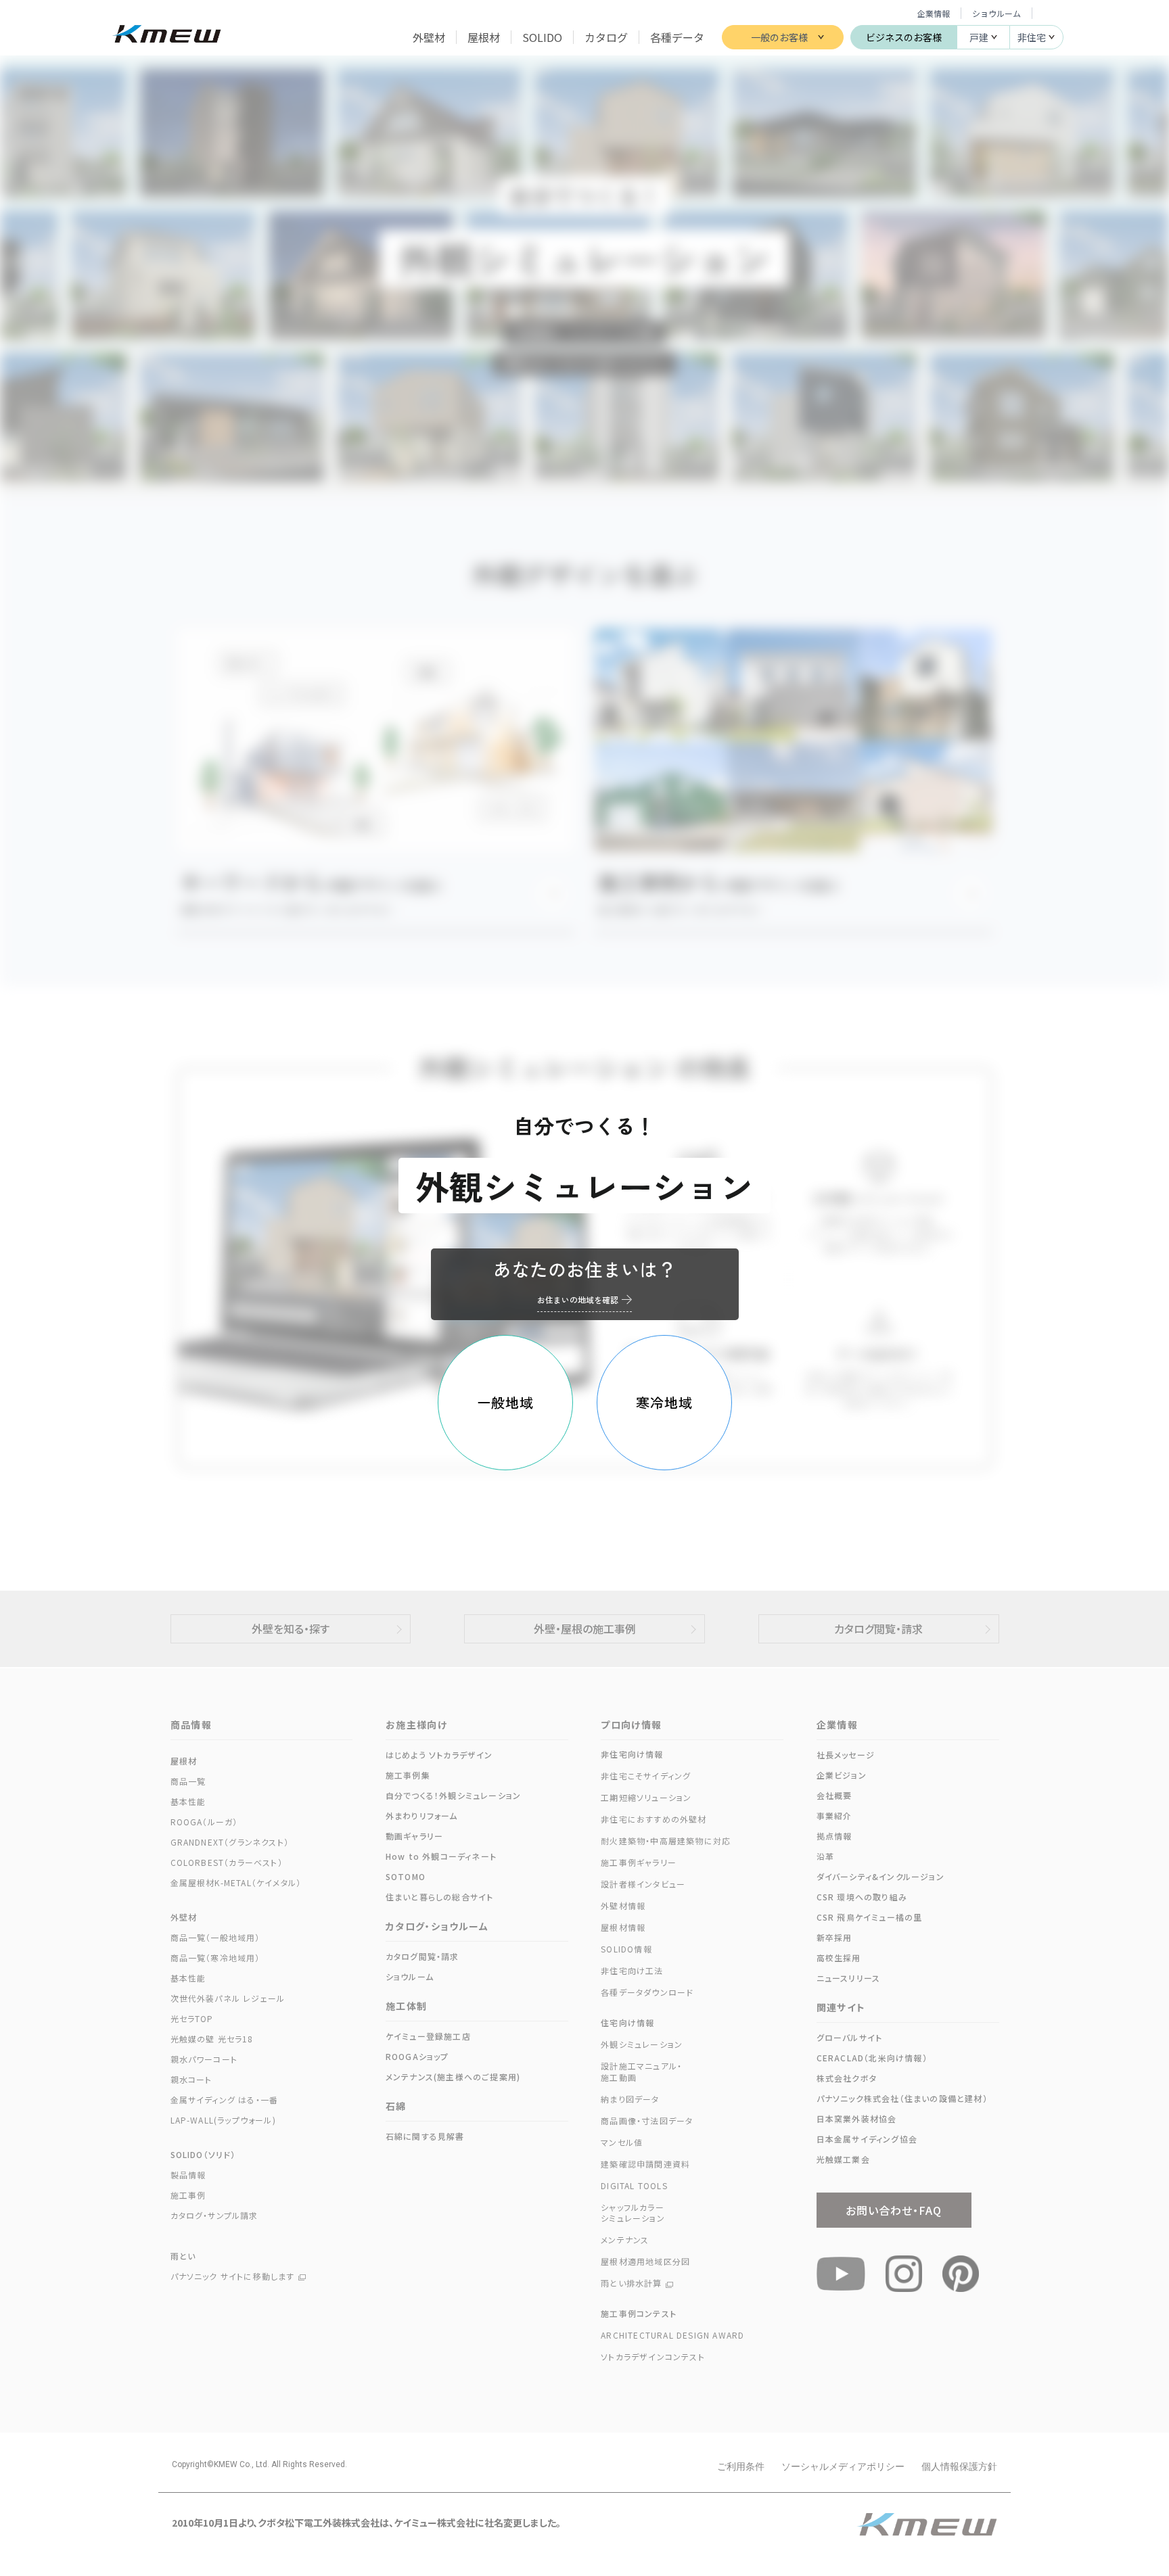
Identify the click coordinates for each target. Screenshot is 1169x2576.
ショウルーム (996, 13)
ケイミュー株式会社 (167, 36)
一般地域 (505, 1402)
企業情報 (934, 13)
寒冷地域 (664, 1402)
